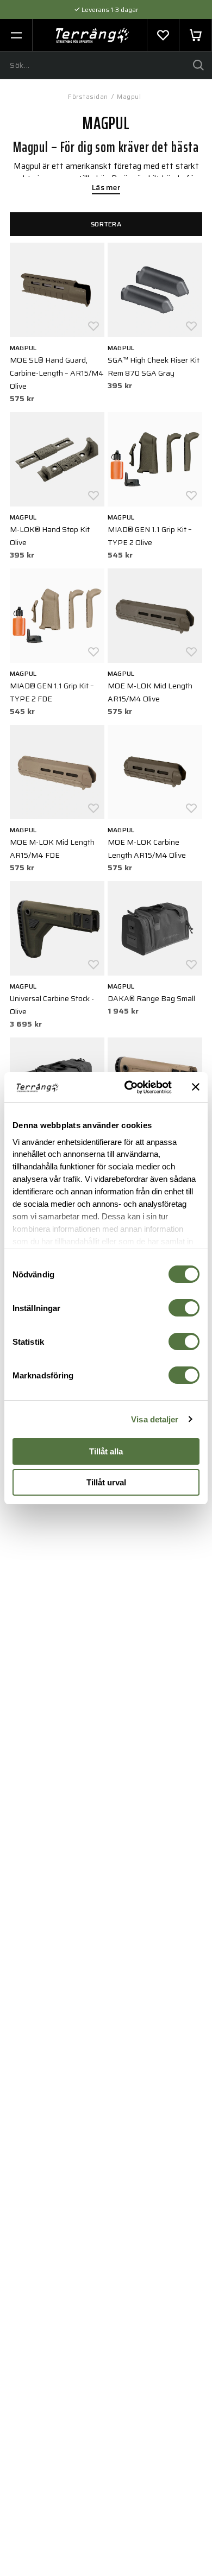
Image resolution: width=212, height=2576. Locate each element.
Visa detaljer (155, 1419)
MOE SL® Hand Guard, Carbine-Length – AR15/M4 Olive (57, 373)
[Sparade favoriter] (163, 35)
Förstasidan (88, 96)
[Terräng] (93, 35)
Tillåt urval (106, 1482)
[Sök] (198, 65)
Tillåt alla (106, 1451)
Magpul (129, 96)
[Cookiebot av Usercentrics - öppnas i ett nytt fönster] (129, 1087)
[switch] (184, 1308)
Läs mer (106, 188)
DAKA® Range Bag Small (151, 998)
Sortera (106, 224)
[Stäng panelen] (196, 1087)
